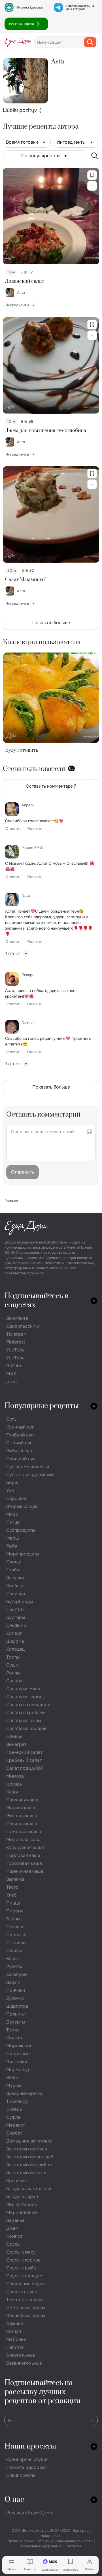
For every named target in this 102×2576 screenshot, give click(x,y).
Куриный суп (20, 1427)
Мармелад (18, 2070)
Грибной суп (20, 1435)
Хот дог (14, 1633)
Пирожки (16, 1935)
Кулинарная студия (27, 2459)
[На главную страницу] (18, 42)
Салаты (14, 1681)
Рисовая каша (22, 1816)
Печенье (15, 1927)
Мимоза (15, 1776)
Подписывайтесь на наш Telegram (80, 7)
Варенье (15, 2220)
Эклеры (14, 2109)
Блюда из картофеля (29, 2189)
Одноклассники (23, 1326)
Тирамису (17, 2101)
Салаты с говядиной (28, 1705)
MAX (11, 1374)
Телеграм (16, 1334)
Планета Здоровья (30, 8)
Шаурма (15, 1641)
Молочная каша (23, 1839)
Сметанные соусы (26, 2308)
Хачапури (17, 1974)
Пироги (15, 1911)
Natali (26, 895)
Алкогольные (21, 2355)
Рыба (12, 1546)
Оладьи (14, 1951)
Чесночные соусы (26, 2315)
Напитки (15, 2347)
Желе (12, 2077)
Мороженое (19, 2046)
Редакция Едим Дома (29, 2513)
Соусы (13, 2244)
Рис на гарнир (22, 2204)
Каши (12, 1792)
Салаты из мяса (23, 1689)
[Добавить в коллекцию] (92, 186)
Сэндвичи (17, 1625)
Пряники (16, 2014)
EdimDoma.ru (56, 1242)
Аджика (15, 2323)
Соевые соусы (22, 2292)
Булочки (15, 1998)
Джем (12, 2228)
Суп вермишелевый (28, 1467)
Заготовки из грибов (29, 2165)
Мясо (12, 1514)
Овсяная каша (22, 1824)
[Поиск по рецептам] (95, 156)
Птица (13, 1522)
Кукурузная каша (25, 1847)
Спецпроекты (21, 2475)
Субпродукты (21, 1530)
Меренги (16, 2125)
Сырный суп (19, 1443)
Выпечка (15, 1879)
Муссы (14, 2085)
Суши (12, 1665)
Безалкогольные (24, 2363)
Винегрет (16, 1744)
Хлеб (11, 1895)
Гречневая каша (24, 1832)
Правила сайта (20, 2541)
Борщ (12, 1483)
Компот (14, 2236)
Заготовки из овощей (30, 2157)
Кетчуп (14, 2331)
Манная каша (21, 1808)
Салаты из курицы (26, 1697)
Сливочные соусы (26, 2284)
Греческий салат (24, 1752)
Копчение (17, 2181)
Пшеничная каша (25, 1871)
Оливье (14, 1736)
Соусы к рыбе (21, 2268)
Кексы (13, 1958)
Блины (13, 1919)
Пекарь (28, 975)
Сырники (16, 1943)
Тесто (12, 1887)
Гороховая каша (24, 1863)
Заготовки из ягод (26, 2173)
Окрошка (16, 1498)
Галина (27, 1023)
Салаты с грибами (26, 1713)
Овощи (14, 1562)
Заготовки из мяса (27, 2149)
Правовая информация (41, 2546)
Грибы (13, 1570)
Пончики (16, 1990)
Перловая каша (23, 1855)
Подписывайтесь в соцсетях (37, 1301)
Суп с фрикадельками (30, 1475)
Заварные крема (24, 2093)
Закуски (15, 1578)
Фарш (13, 1538)
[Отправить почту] (92, 2420)
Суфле (13, 2117)
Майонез (16, 2339)
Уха (10, 1490)
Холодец (15, 1649)
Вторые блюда (22, 1506)
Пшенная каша (22, 1800)
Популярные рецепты (42, 1406)
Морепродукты (23, 1554)
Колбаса (15, 1586)
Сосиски (16, 1594)
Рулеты (14, 1966)
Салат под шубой (25, 1768)
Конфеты (16, 2038)
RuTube (14, 1366)
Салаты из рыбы (24, 1720)
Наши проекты (30, 2446)
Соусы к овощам (24, 2276)
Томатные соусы (24, 2300)
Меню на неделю (22, 24)
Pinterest (16, 1342)
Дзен (11, 1382)
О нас (14, 2500)
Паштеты (16, 1609)
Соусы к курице (23, 2260)
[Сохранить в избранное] (92, 175)
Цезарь (14, 1784)
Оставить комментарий (51, 786)
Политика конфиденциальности (65, 2541)
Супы (12, 1419)
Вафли (13, 1982)
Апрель (28, 805)
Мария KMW (32, 848)
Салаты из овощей (26, 1728)
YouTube (15, 1350)
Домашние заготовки (29, 2141)
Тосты (13, 1657)
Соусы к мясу (21, 2252)
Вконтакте (17, 1318)
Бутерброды (20, 1602)
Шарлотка (17, 2006)
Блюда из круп (22, 2196)
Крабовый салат (24, 1760)
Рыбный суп (19, 1451)
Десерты (16, 2022)
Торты (13, 2030)
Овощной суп (21, 1459)
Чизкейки (17, 2062)
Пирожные (18, 2054)
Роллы (13, 1673)
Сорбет (14, 2133)
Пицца (13, 1903)
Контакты (73, 2546)
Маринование (22, 2212)
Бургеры (16, 1617)
